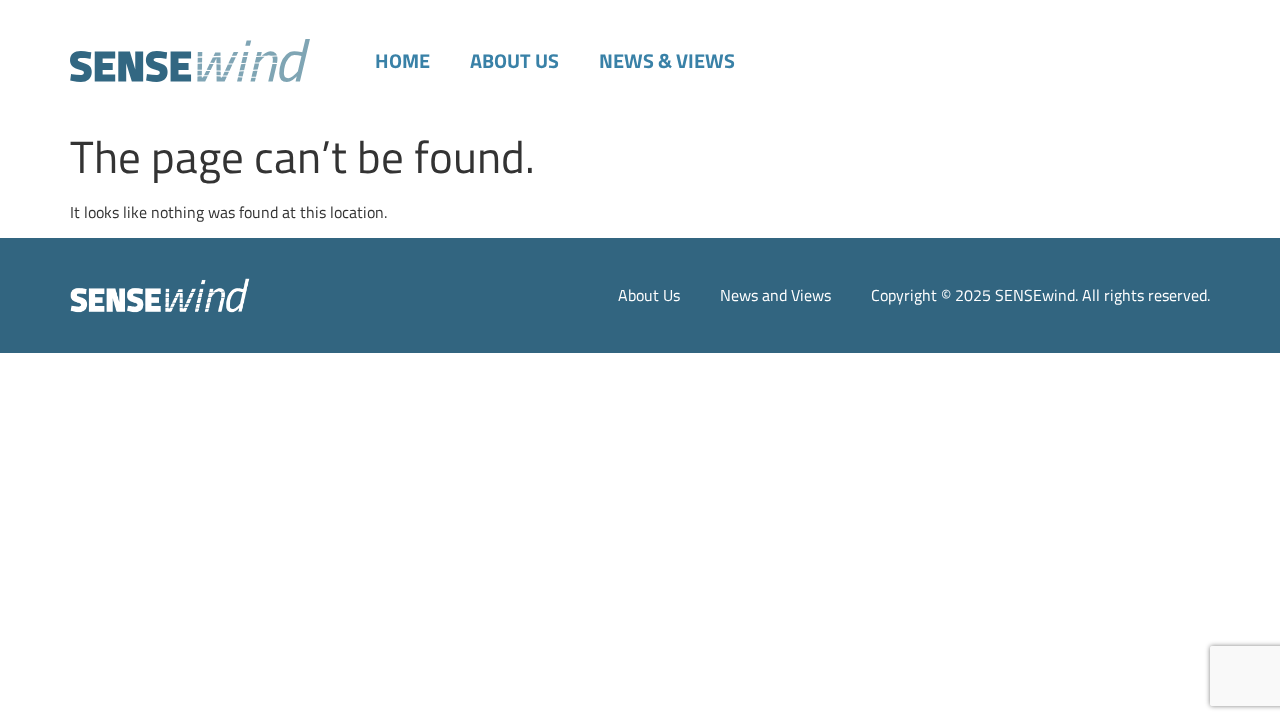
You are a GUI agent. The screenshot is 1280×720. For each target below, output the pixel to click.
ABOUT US (514, 60)
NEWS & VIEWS (667, 60)
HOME (402, 60)
